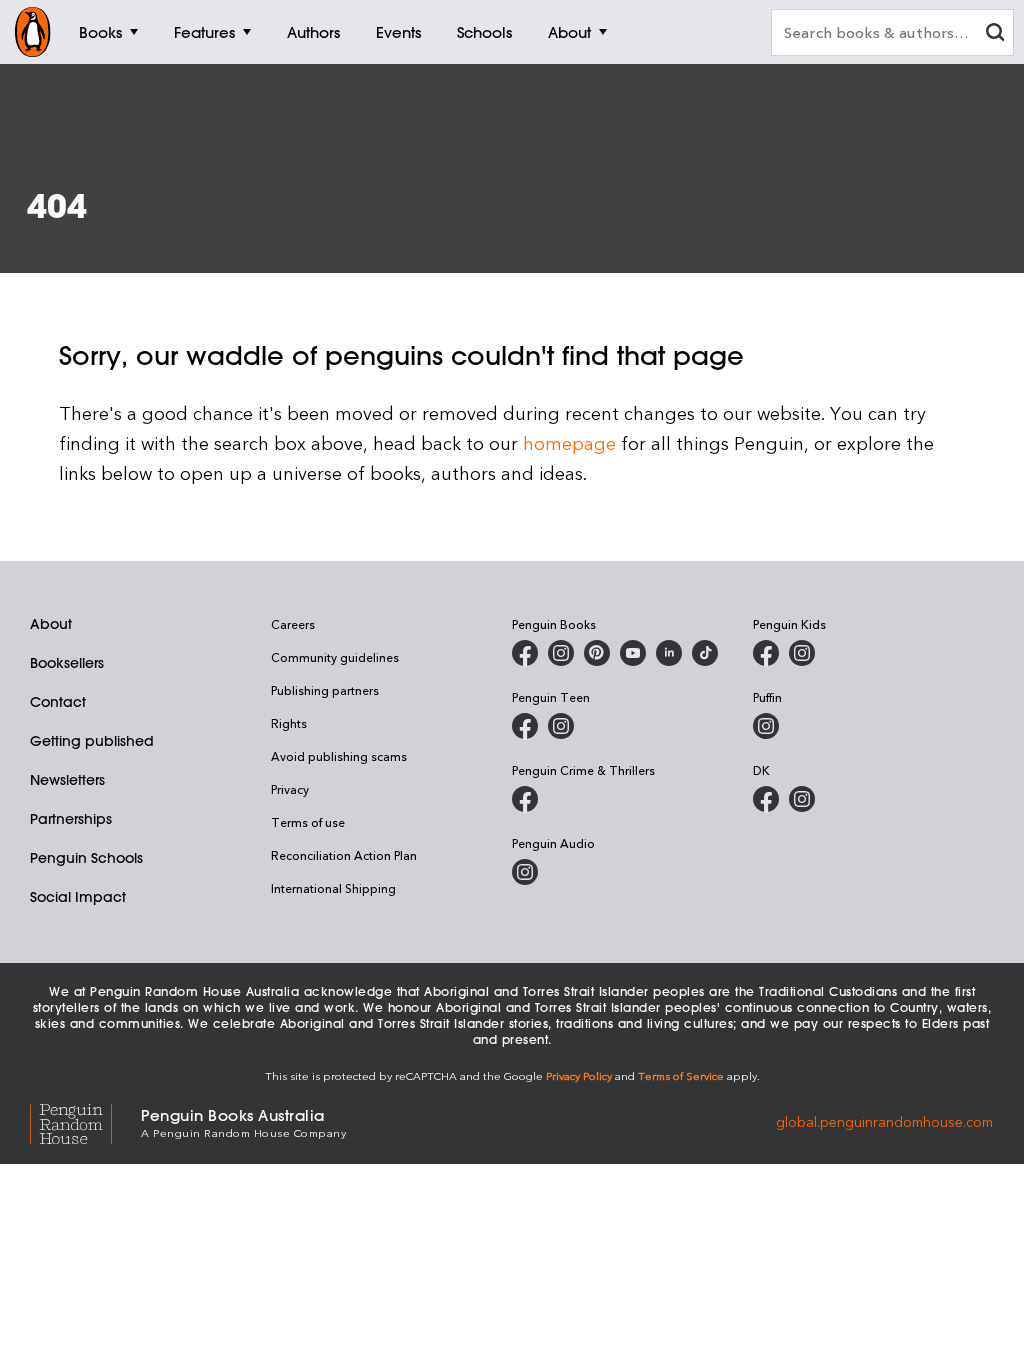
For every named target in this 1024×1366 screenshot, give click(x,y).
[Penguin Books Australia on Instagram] (561, 653)
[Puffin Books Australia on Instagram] (766, 726)
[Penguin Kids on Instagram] (802, 653)
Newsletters (67, 780)
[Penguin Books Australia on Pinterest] (597, 653)
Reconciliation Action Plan (344, 855)
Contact (58, 702)
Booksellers (67, 663)
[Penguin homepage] (33, 32)
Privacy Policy (579, 1075)
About (51, 624)
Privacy (290, 789)
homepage (569, 442)
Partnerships (71, 819)
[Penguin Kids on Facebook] (766, 653)
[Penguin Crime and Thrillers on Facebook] (525, 799)
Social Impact (78, 897)
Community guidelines (335, 657)
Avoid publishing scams (339, 756)
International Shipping (333, 888)
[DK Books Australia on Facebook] (766, 799)
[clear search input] (995, 34)
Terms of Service (681, 1075)
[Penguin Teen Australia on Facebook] (525, 726)
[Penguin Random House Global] (85, 1121)
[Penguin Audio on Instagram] (525, 872)
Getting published (92, 741)
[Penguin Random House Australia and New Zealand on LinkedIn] (669, 653)
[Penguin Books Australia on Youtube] (633, 653)
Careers (293, 624)
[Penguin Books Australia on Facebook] (525, 653)
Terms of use (308, 822)
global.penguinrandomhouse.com (884, 1121)
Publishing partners (325, 690)
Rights (289, 723)
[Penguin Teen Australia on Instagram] (561, 726)
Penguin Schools (86, 858)
